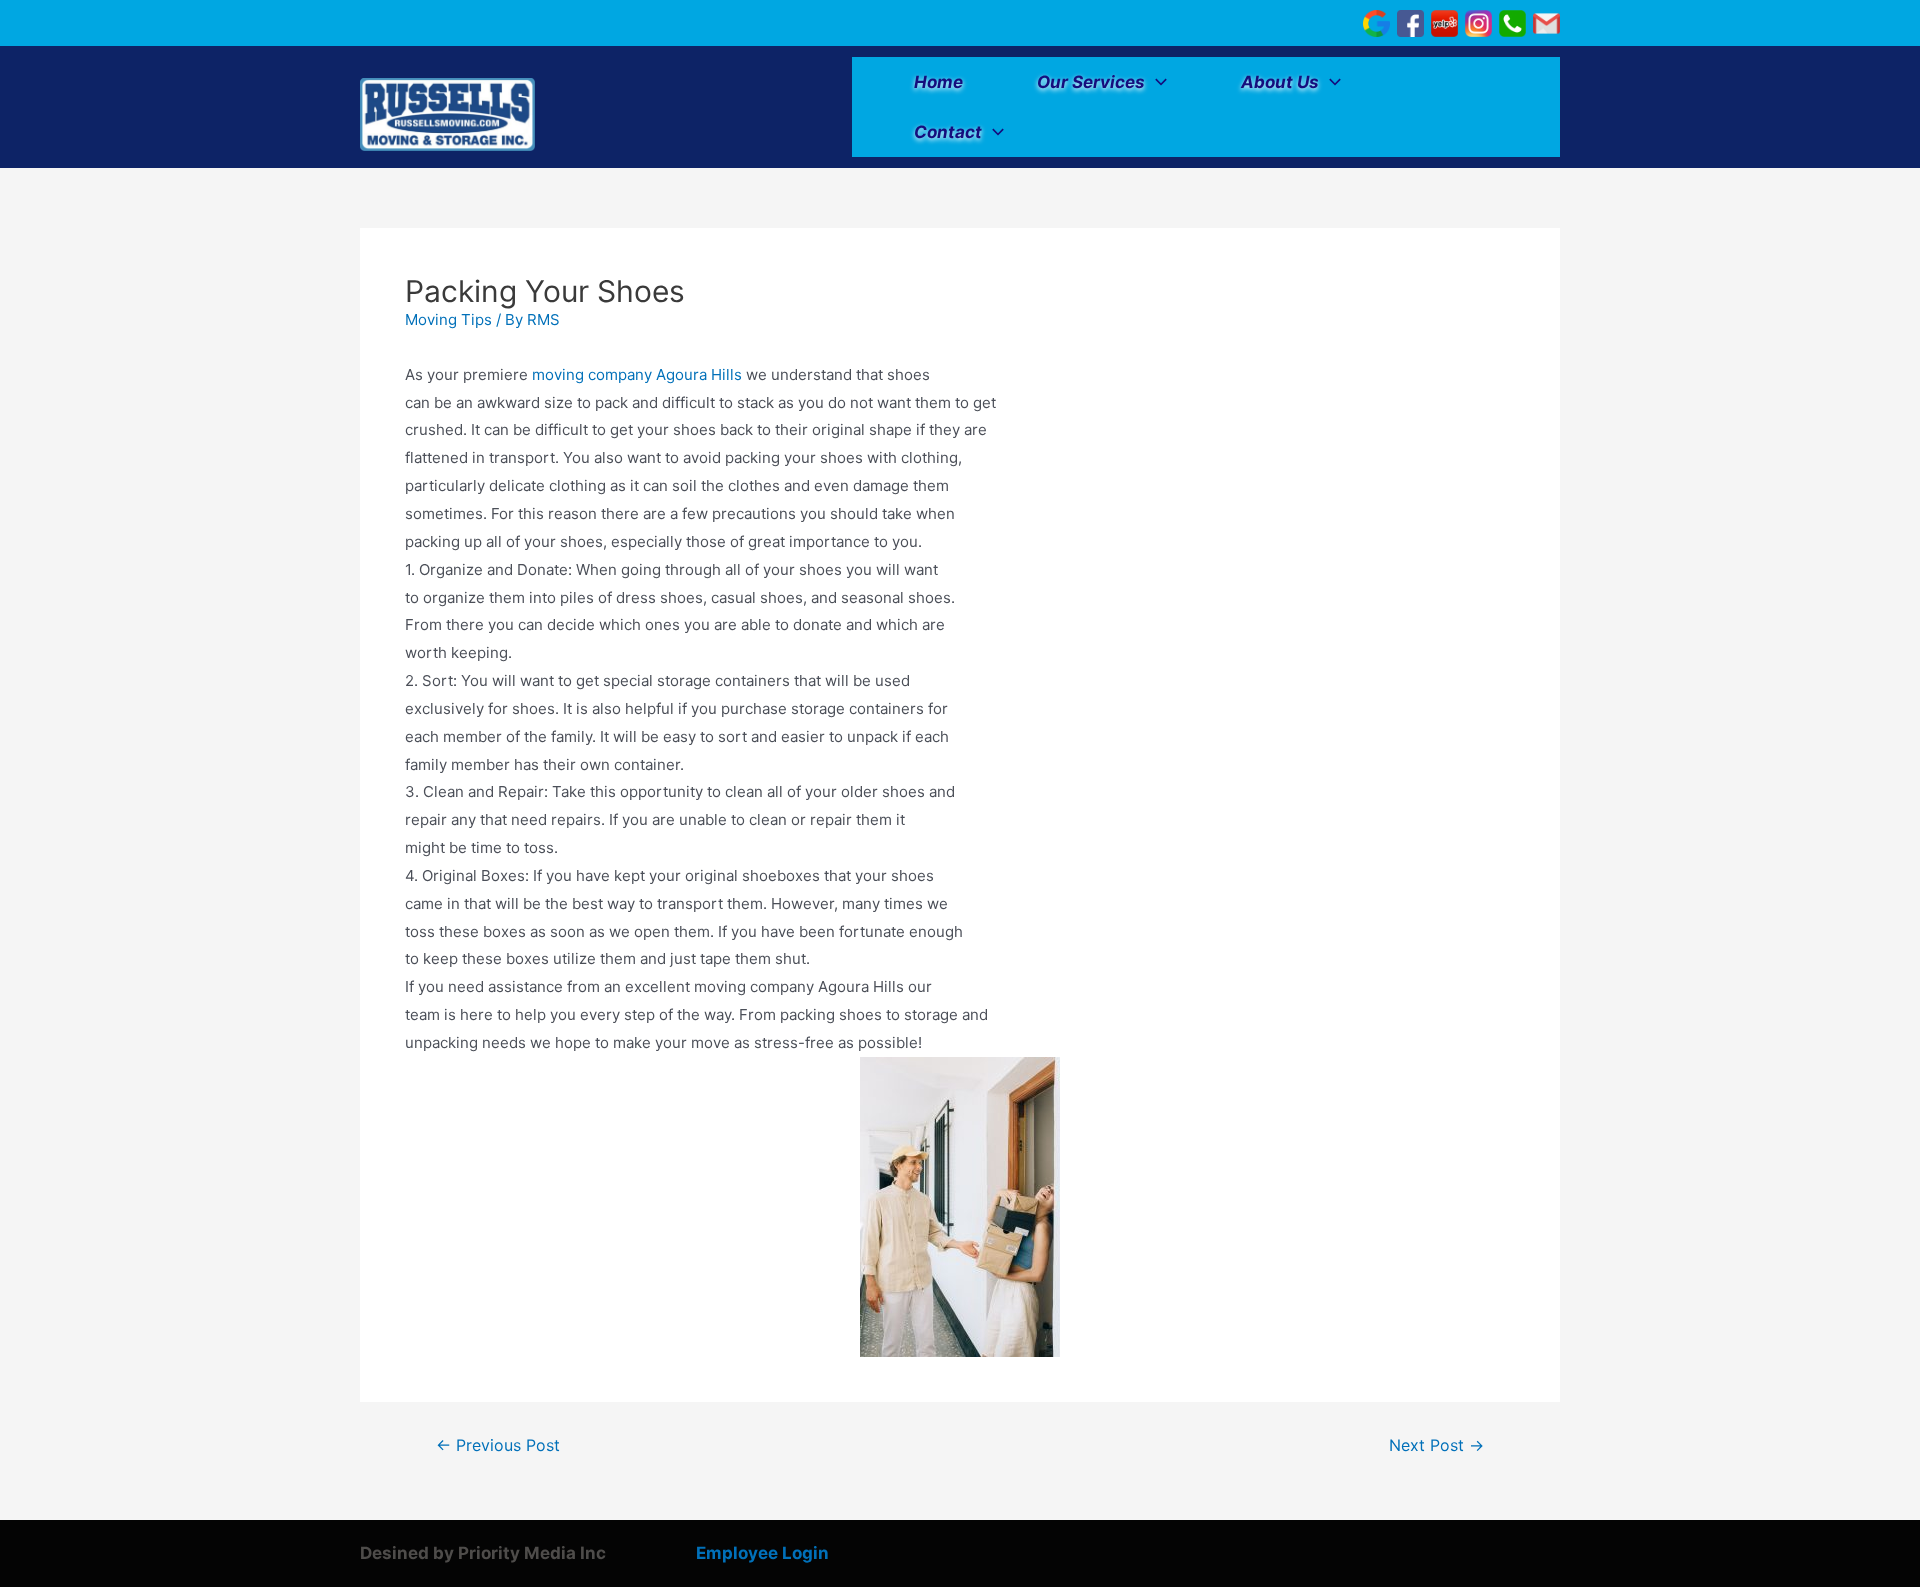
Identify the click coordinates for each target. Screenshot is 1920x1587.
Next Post (1436, 1446)
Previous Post (498, 1446)
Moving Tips (448, 319)
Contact (948, 132)
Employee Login (762, 1553)
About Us (1280, 82)
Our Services (1091, 82)
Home (938, 82)
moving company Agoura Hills (635, 374)
